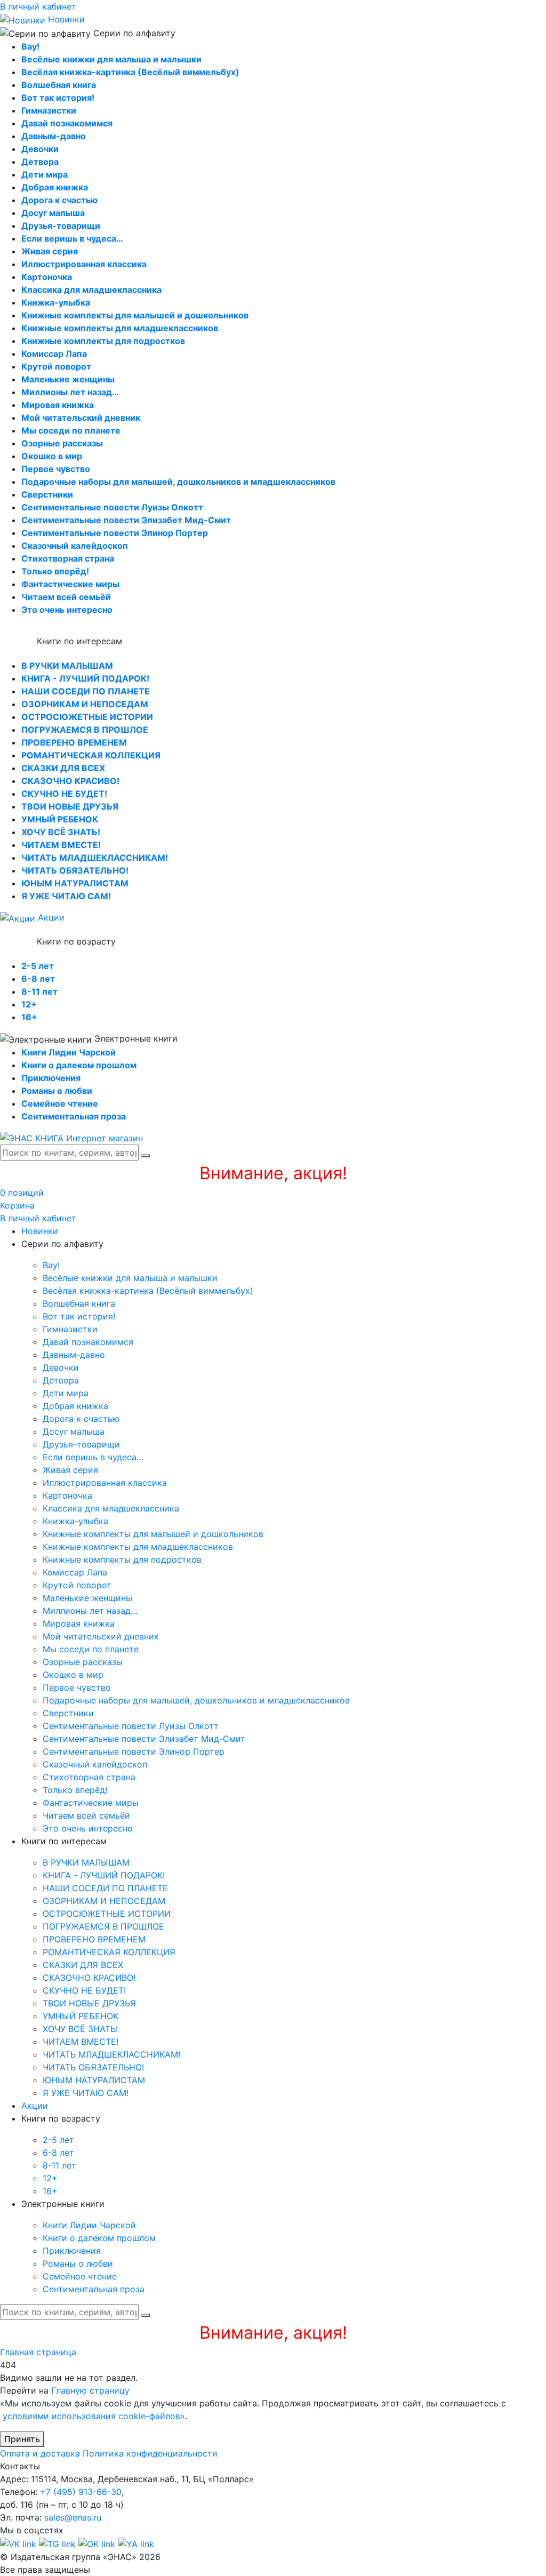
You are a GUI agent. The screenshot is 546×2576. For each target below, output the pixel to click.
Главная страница (38, 2352)
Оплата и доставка (40, 2453)
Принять (22, 2439)
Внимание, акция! (273, 1173)
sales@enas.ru (73, 2517)
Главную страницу (90, 2390)
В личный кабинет (38, 6)
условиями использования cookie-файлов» (94, 2416)
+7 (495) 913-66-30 (81, 2492)
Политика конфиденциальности (150, 2453)
